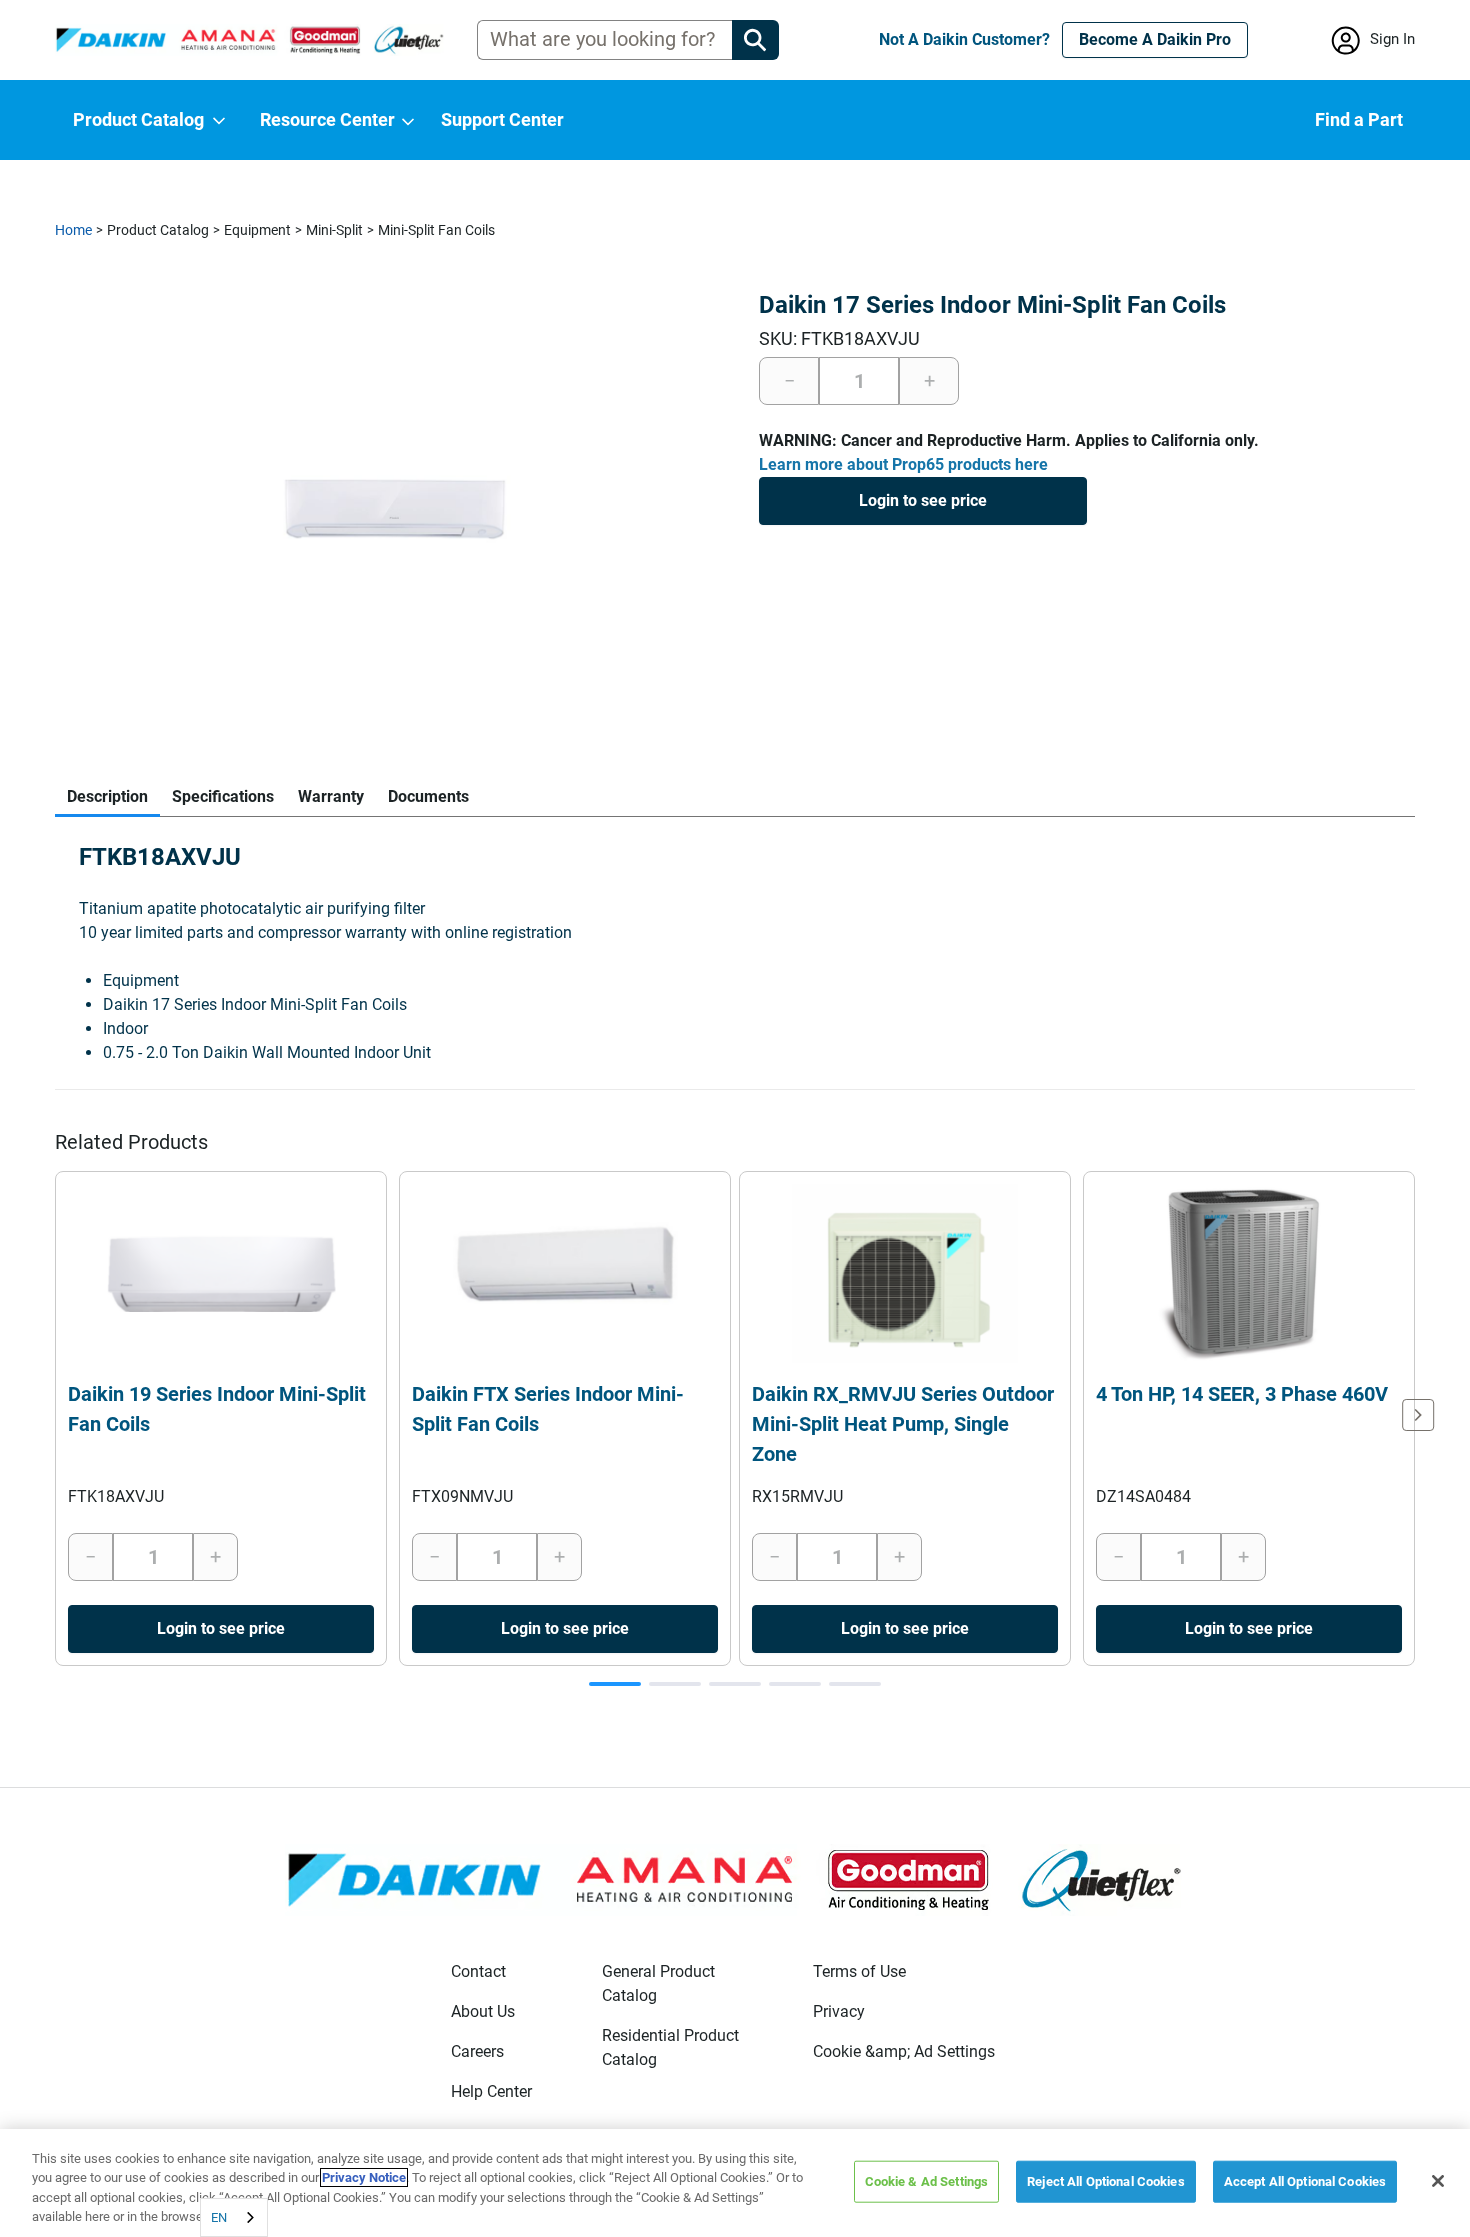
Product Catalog (158, 230)
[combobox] (234, 2217)
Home (73, 230)
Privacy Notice (364, 2177)
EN (219, 2217)
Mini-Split (334, 230)
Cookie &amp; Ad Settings (904, 2051)
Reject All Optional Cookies (1106, 2181)
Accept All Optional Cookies (1305, 2181)
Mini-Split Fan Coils (436, 230)
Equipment (257, 230)
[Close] (1438, 2181)
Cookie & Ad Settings (927, 2181)
